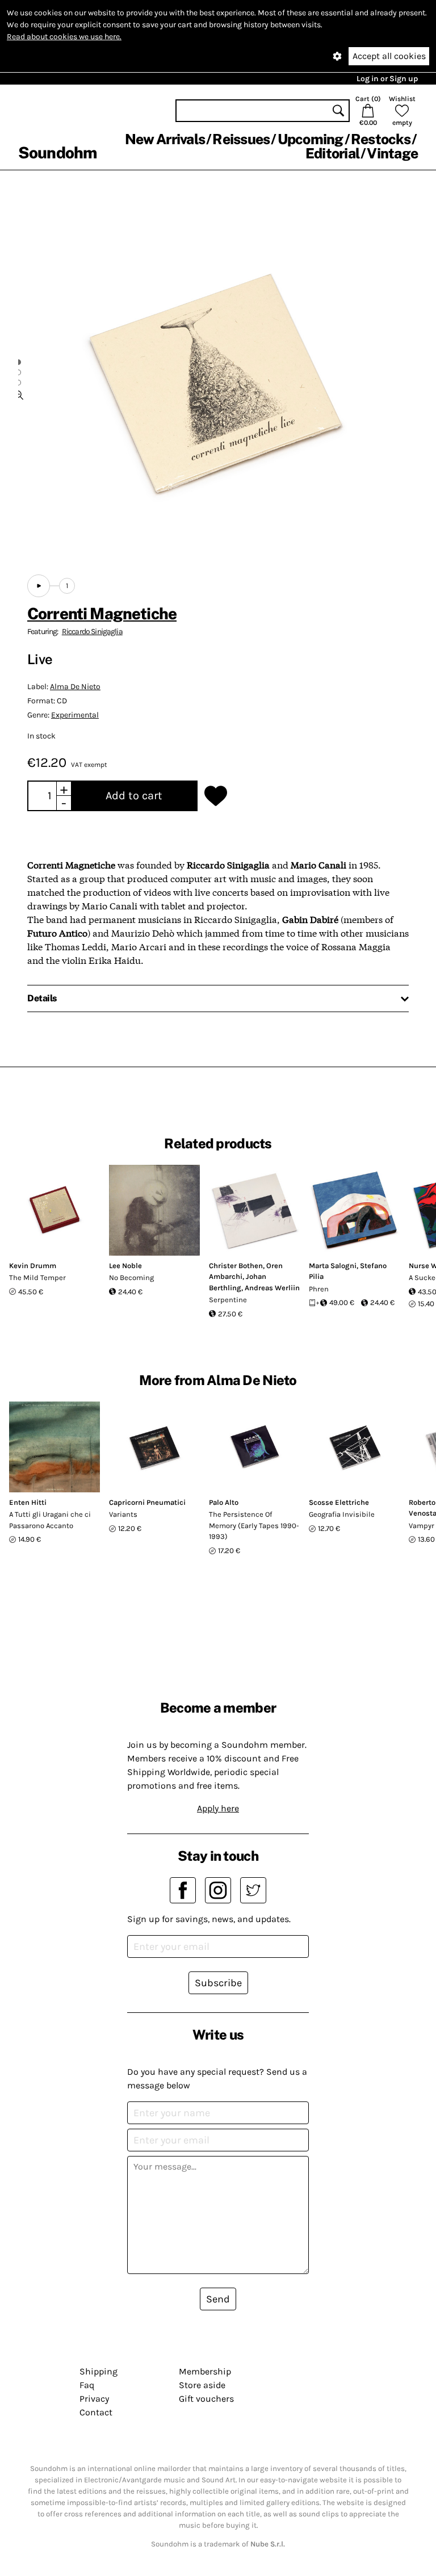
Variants (123, 1514)
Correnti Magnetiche (102, 613)
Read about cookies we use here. (64, 37)
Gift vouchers (206, 2399)
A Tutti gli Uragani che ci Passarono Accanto (50, 1520)
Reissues (241, 139)
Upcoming (311, 139)
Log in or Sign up (387, 79)
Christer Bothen (236, 1266)
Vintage (392, 153)
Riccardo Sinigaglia (92, 632)
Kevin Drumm (33, 1266)
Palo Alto (224, 1502)
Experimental (75, 715)
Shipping (98, 2371)
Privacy (94, 2399)
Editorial (332, 153)
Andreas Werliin (272, 1288)
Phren (319, 1289)
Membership (205, 2371)
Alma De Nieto (75, 687)
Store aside (202, 2385)
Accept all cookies (389, 56)
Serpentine (228, 1300)
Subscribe (218, 1983)
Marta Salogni (333, 1266)
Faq (87, 2385)
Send (218, 2299)
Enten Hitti (28, 1502)
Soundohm (57, 152)
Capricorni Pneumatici (147, 1502)
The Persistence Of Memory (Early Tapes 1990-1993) (254, 1525)
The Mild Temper (37, 1277)
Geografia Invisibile (342, 1514)
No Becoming (131, 1277)
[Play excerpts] (39, 586)
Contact (96, 2412)
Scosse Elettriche (339, 1502)
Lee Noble (125, 1266)
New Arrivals (165, 139)
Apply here (218, 1808)
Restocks (381, 139)
